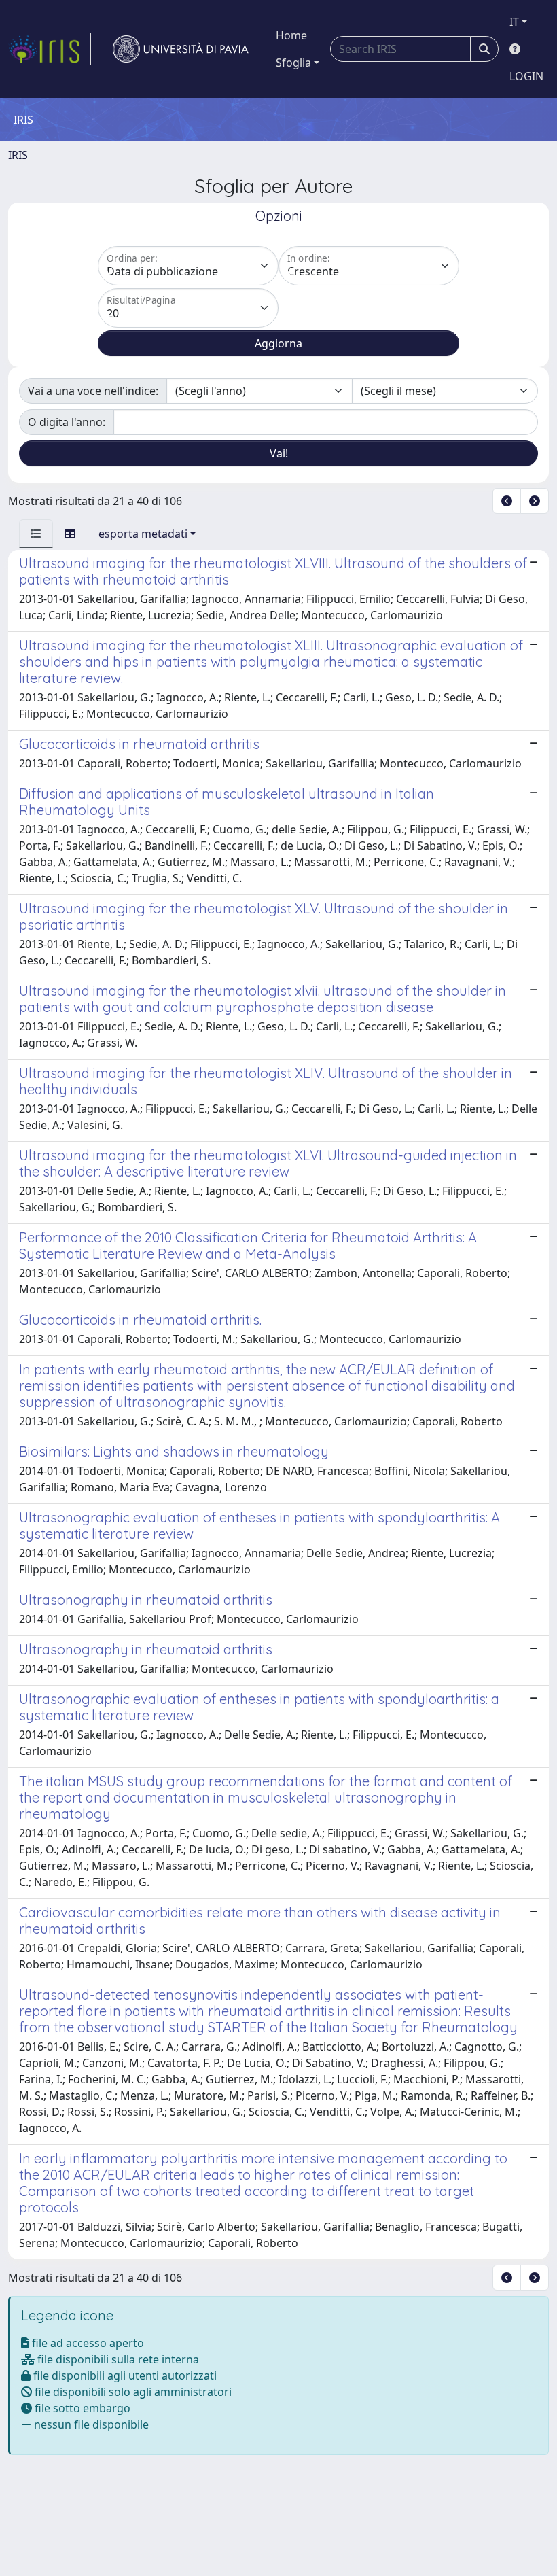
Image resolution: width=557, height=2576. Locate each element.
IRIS (18, 155)
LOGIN (526, 76)
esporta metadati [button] (143, 534)
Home (291, 35)
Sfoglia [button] (293, 63)
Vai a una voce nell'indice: (93, 391)
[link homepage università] (181, 49)
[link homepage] (50, 49)
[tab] (36, 534)
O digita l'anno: (67, 422)
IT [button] (514, 22)
